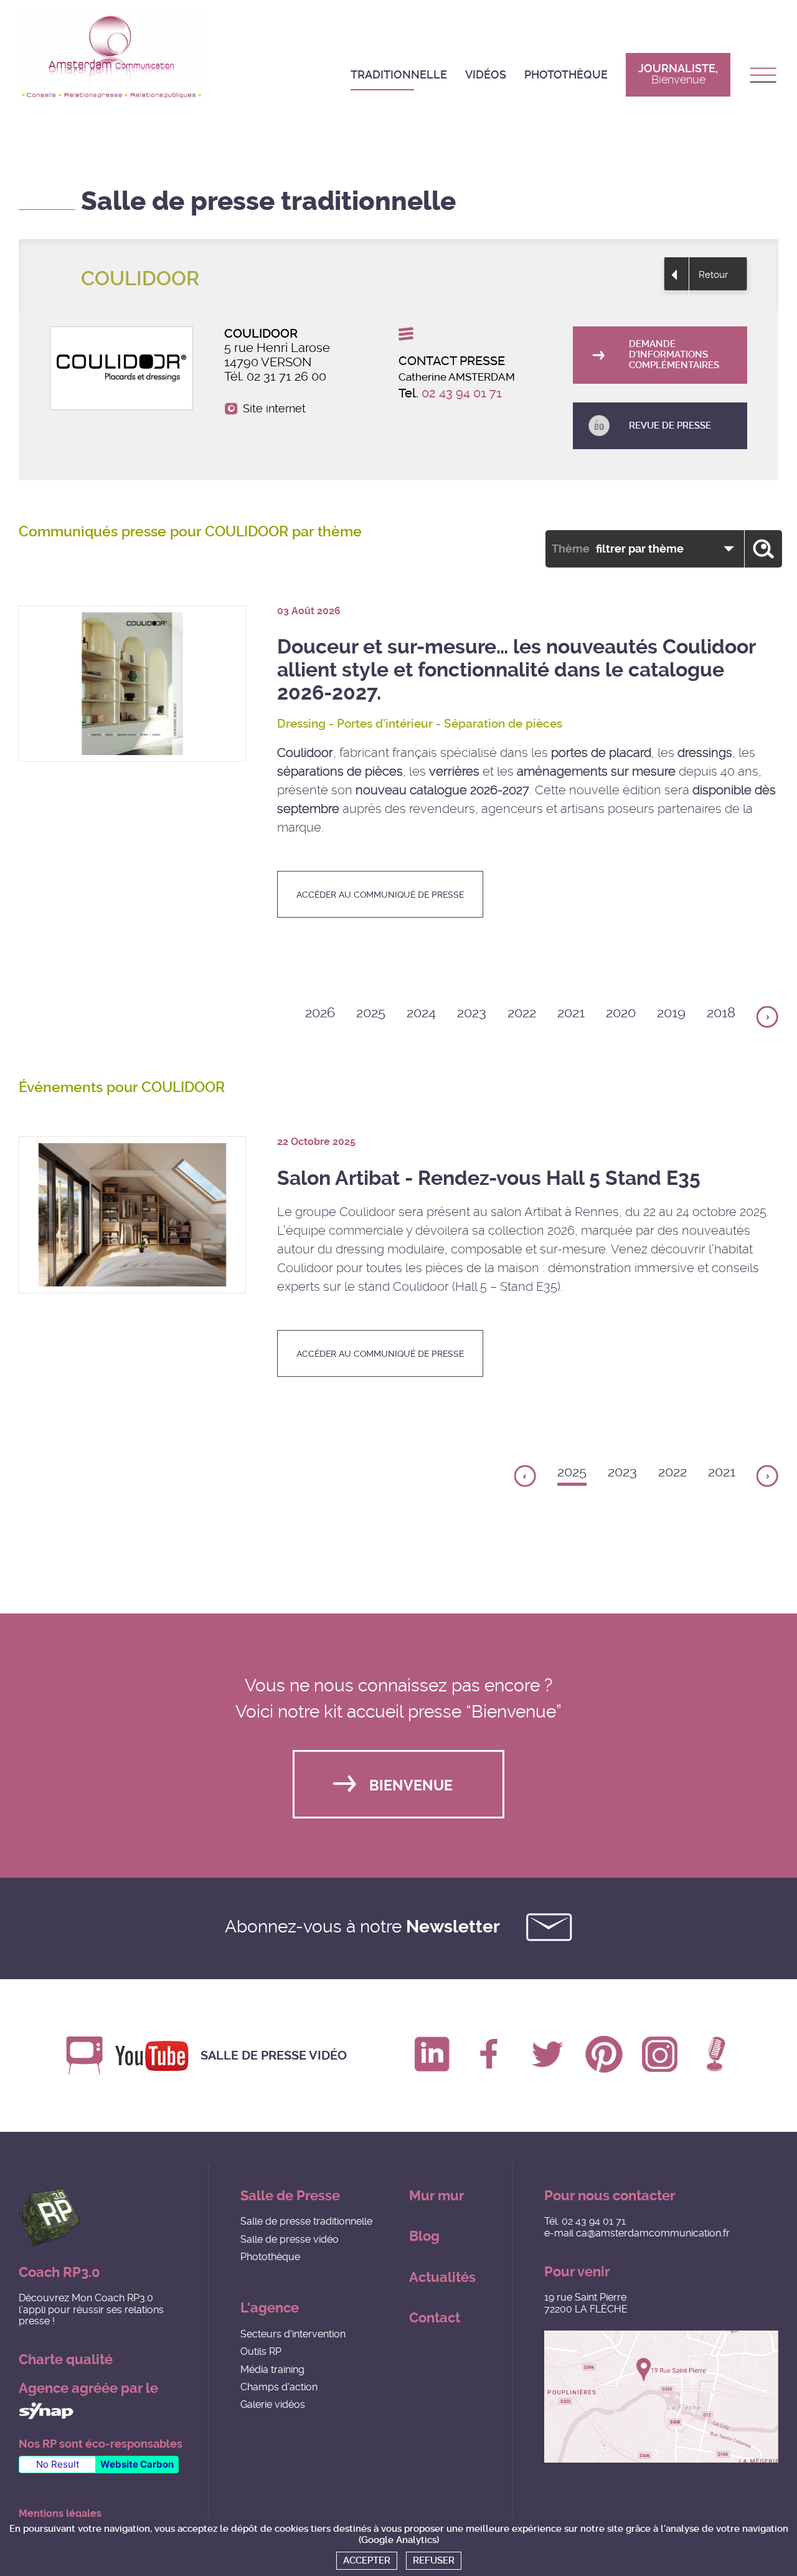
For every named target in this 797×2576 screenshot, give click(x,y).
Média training (272, 2369)
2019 (671, 1013)
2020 (621, 1013)
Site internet (274, 409)
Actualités (442, 2277)
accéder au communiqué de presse (380, 895)
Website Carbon (137, 2464)
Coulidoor (305, 753)
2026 (320, 1013)
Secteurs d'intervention (293, 2334)
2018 (721, 1013)
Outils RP (261, 2351)
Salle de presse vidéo (274, 2056)
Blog (424, 2236)
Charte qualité (66, 2360)
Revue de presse (670, 425)
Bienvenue (411, 1786)
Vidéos (486, 74)
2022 (522, 1013)
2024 (421, 1013)
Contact (435, 2318)
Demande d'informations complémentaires (674, 355)
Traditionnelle (399, 74)
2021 (571, 1013)
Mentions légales (60, 2514)
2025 (371, 1013)
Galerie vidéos (273, 2404)
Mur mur (437, 2196)
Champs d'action (279, 2387)
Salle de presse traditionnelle (306, 2221)
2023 (472, 1013)
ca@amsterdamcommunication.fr (653, 2233)
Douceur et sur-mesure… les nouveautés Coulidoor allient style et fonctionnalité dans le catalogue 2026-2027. (516, 670)
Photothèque (566, 74)
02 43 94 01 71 (462, 393)
